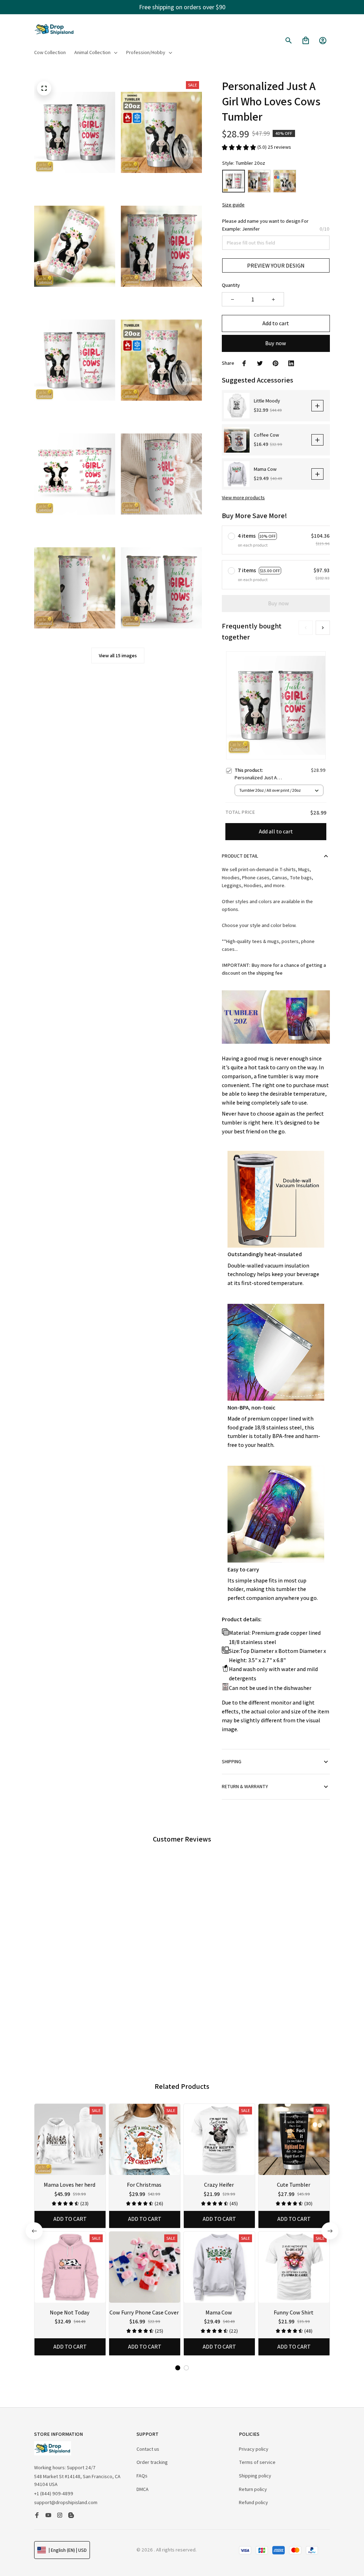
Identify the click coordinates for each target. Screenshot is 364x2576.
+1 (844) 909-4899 (54, 2493)
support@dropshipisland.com (66, 2502)
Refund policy (253, 2502)
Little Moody (267, 401)
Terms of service (257, 2462)
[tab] (165, 2029)
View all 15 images (118, 655)
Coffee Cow (266, 435)
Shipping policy (255, 2476)
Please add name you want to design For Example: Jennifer (265, 225)
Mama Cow (265, 469)
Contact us (148, 2449)
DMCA (143, 2489)
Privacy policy (254, 2449)
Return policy (253, 2489)
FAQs (142, 2476)
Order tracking (152, 2462)
